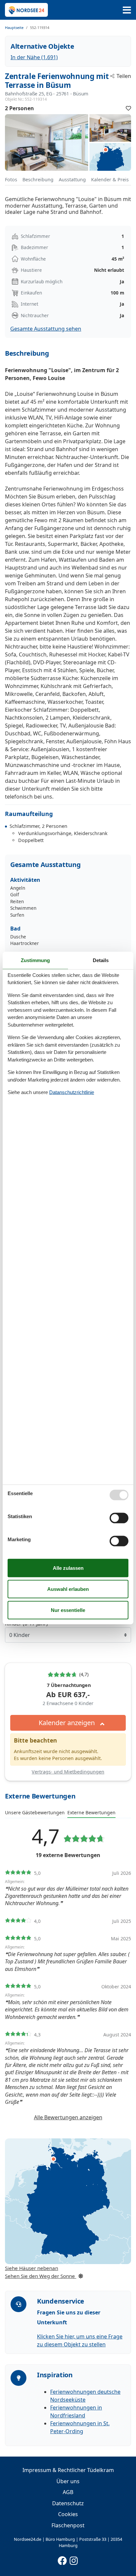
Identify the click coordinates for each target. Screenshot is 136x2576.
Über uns (68, 2481)
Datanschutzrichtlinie (72, 1092)
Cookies (68, 2514)
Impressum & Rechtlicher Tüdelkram (68, 2470)
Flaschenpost (68, 2525)
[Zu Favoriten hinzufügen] (128, 108)
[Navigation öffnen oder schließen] (127, 10)
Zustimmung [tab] (35, 960)
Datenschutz (68, 2503)
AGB (68, 2492)
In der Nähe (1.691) (34, 57)
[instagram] (74, 2559)
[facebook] (62, 2559)
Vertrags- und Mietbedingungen (68, 1772)
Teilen (124, 76)
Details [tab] (101, 960)
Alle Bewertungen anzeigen (68, 2117)
